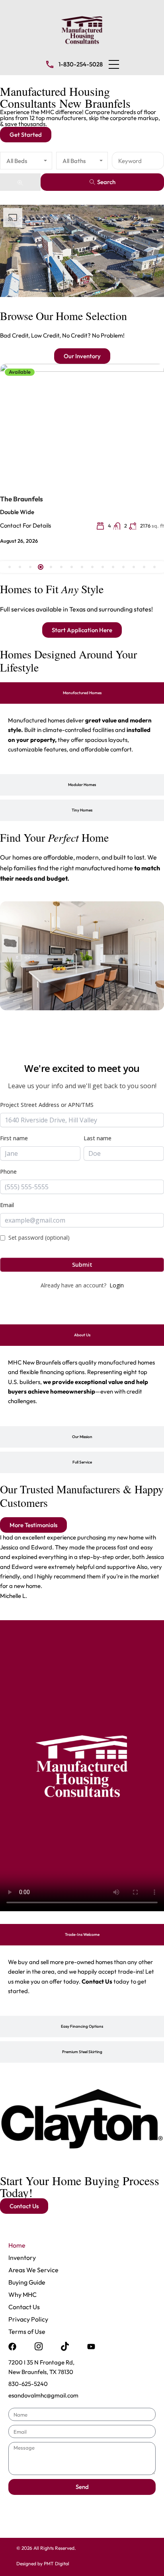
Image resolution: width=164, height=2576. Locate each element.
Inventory (22, 2258)
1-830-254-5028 (81, 64)
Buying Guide (27, 2282)
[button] (114, 64)
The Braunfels (21, 499)
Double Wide (17, 512)
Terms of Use (27, 2331)
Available (20, 372)
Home (17, 2245)
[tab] (82, 693)
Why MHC (22, 2295)
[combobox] (26, 161)
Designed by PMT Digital (43, 2563)
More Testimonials (33, 1525)
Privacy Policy (28, 2319)
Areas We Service (33, 2270)
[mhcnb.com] (82, 29)
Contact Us (24, 2307)
